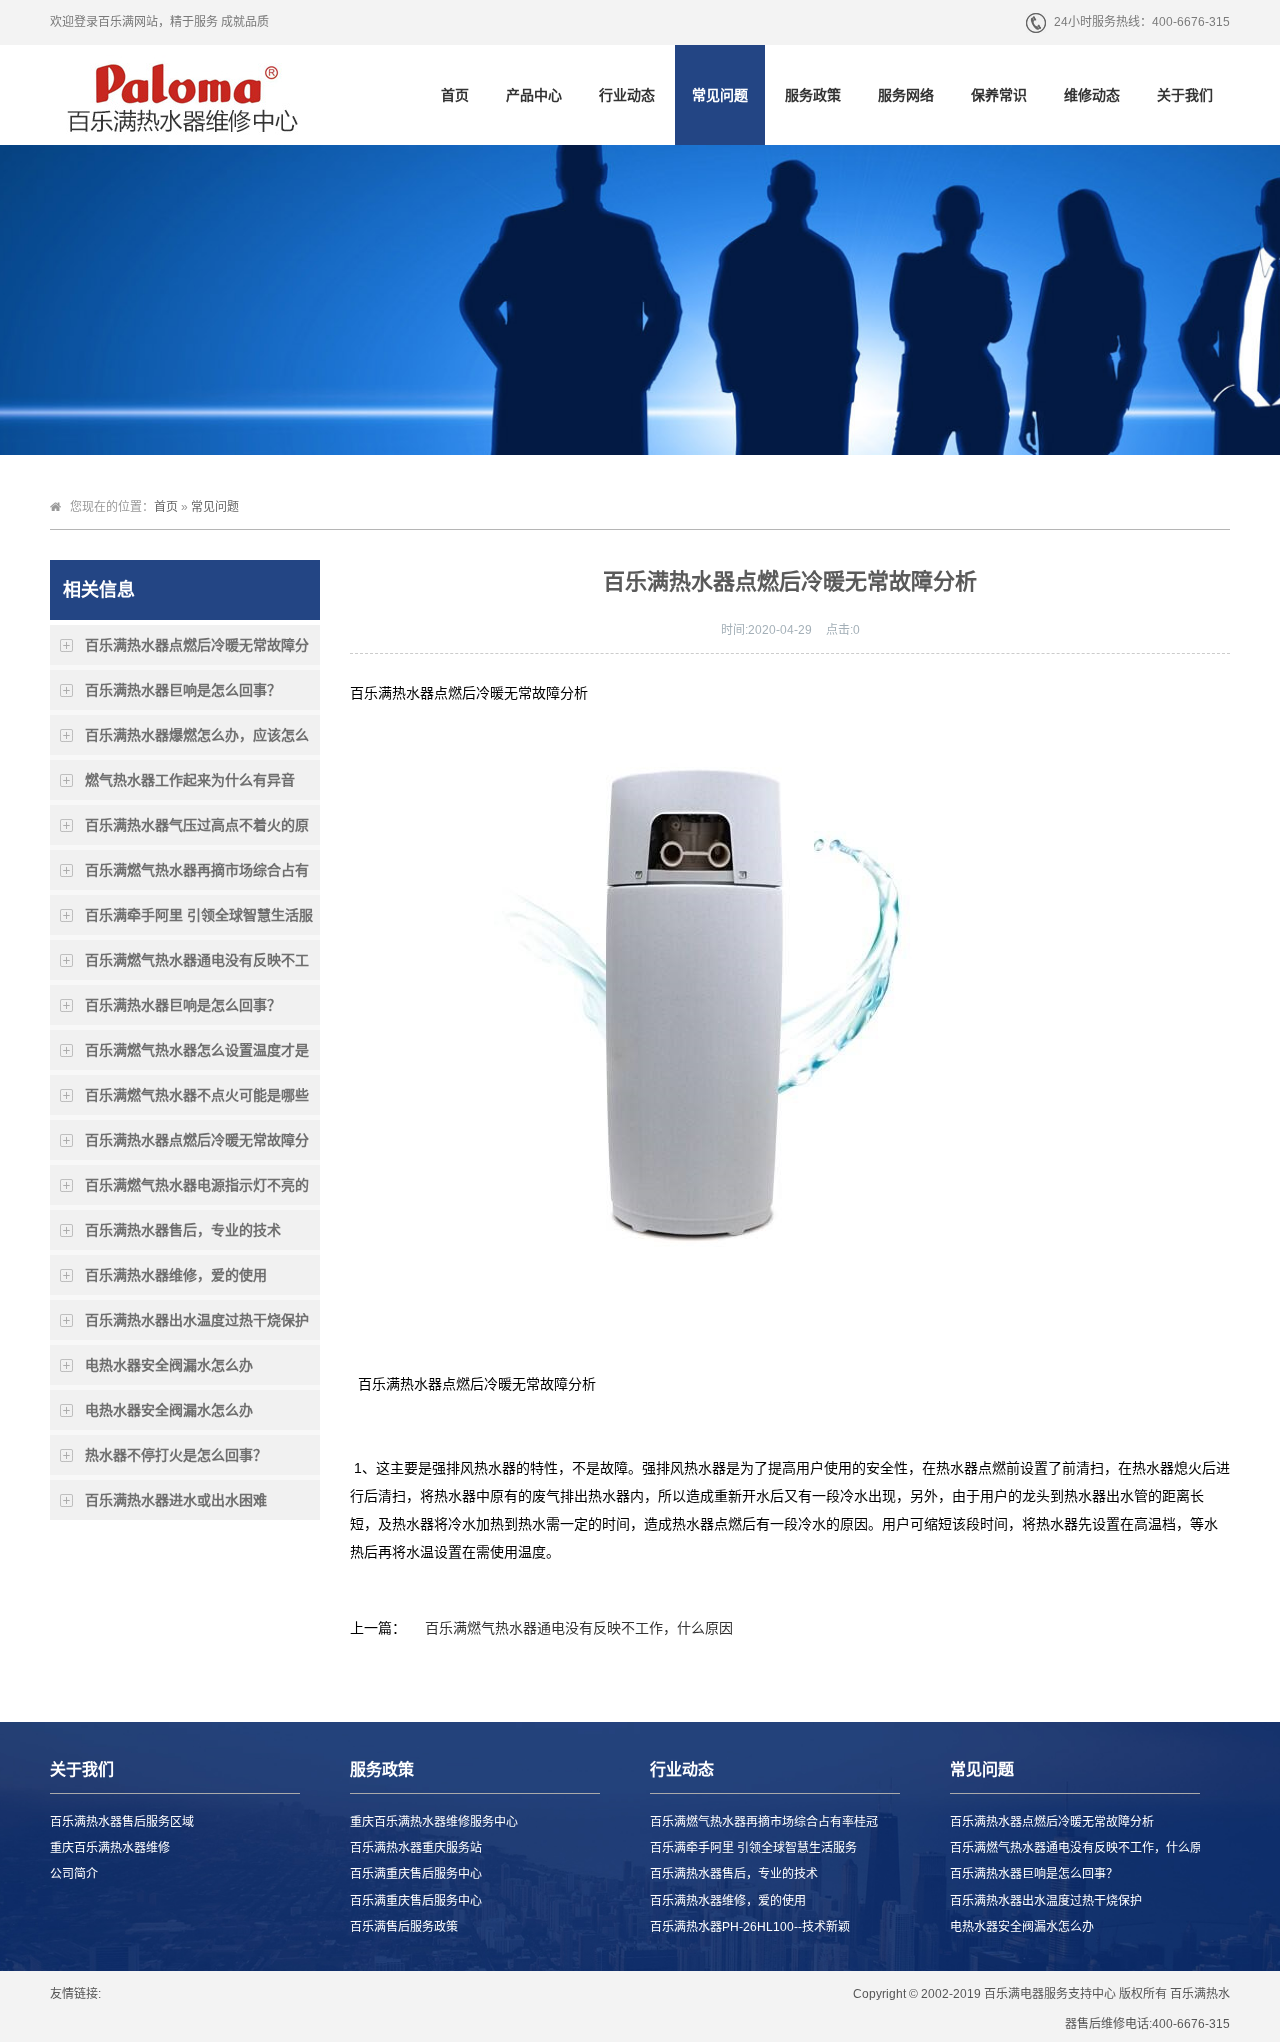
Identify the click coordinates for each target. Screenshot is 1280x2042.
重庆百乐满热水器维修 (110, 1848)
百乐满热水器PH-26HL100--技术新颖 (750, 1927)
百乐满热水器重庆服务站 (416, 1848)
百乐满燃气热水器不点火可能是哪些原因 (197, 1101)
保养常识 (999, 95)
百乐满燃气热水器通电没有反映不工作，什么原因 (197, 966)
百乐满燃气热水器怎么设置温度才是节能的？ (197, 1056)
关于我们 (1185, 95)
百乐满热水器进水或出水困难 (176, 1500)
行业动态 (627, 95)
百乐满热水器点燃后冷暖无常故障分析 (197, 651)
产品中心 (534, 95)
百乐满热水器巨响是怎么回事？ (183, 690)
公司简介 (74, 1874)
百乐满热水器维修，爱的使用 (176, 1275)
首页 (455, 95)
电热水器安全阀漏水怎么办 (169, 1365)
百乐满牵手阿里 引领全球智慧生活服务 (199, 921)
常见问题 (720, 95)
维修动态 (1092, 95)
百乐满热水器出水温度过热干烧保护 (197, 1320)
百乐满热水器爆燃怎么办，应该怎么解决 (197, 741)
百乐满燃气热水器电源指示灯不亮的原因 (197, 1191)
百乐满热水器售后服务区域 (122, 1822)
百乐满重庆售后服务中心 (416, 1874)
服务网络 (906, 95)
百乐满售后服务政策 (404, 1927)
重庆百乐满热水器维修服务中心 (434, 1822)
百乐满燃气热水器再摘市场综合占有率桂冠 (197, 876)
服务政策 (813, 95)
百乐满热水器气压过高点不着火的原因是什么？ (197, 831)
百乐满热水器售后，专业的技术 (183, 1230)
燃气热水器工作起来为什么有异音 (190, 780)
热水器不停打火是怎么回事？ (176, 1455)
